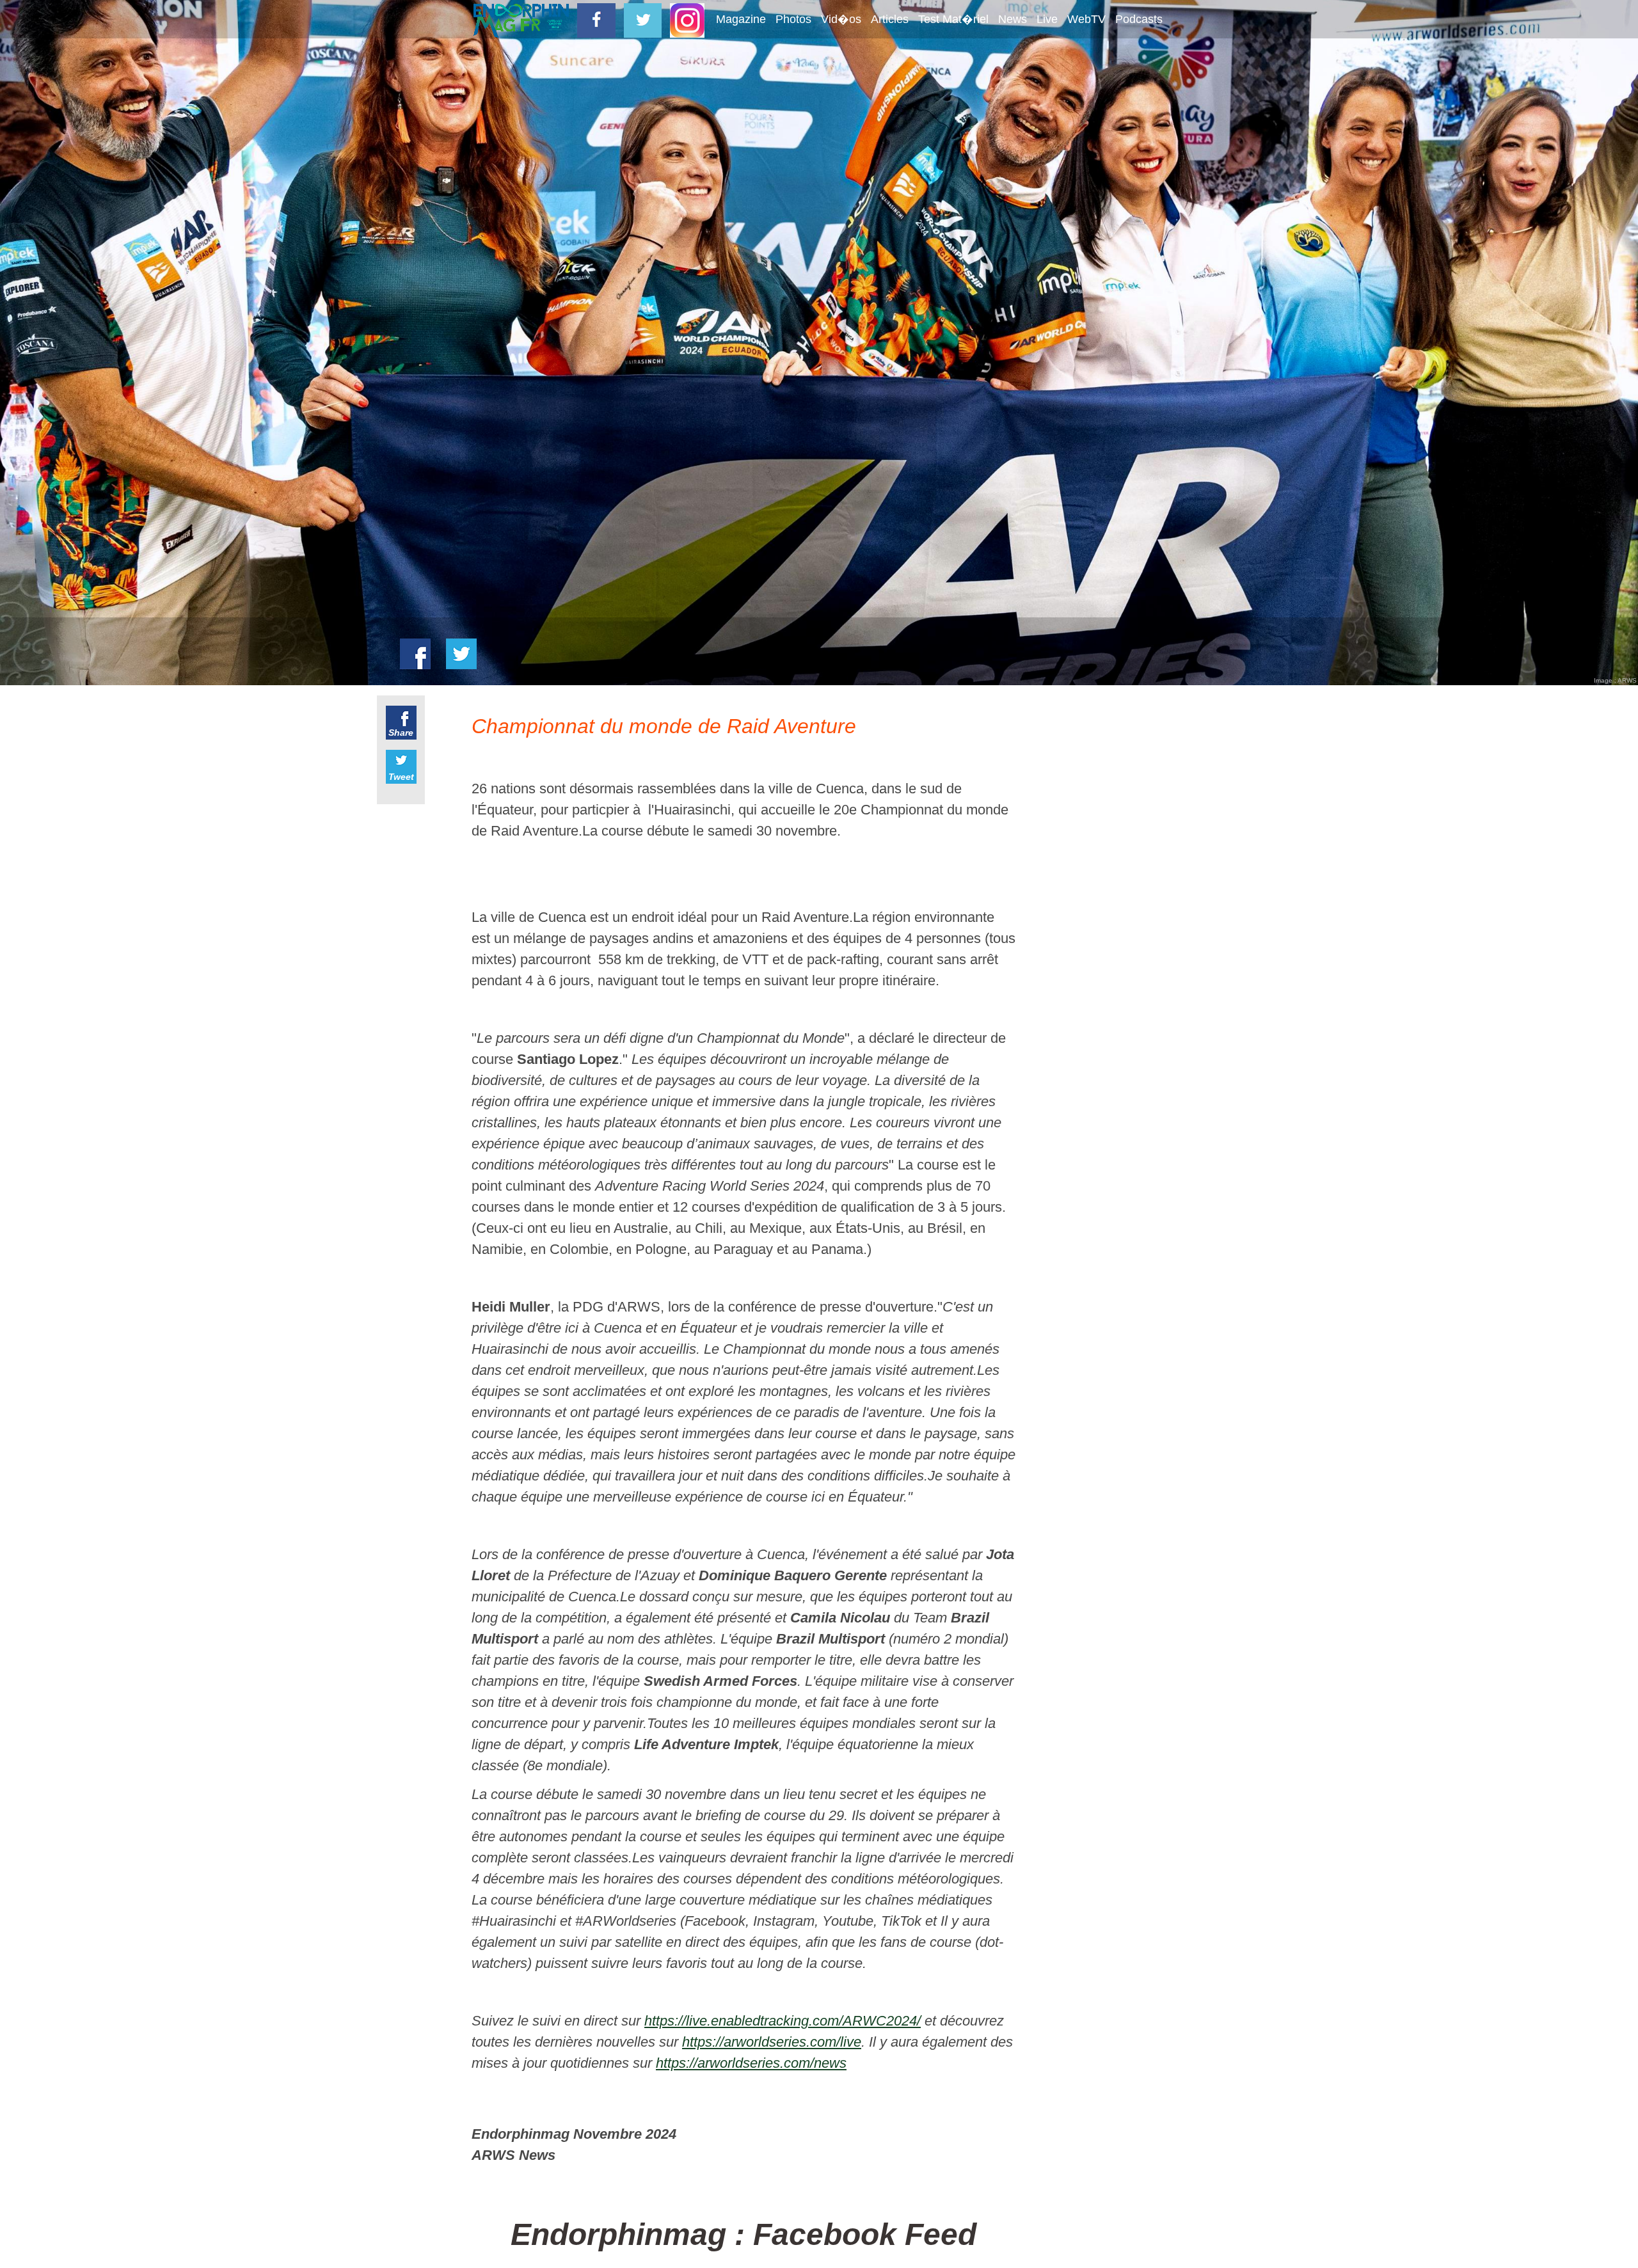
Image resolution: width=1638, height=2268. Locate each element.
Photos (793, 19)
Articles (890, 19)
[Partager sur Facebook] (415, 654)
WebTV (1086, 19)
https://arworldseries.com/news (751, 2063)
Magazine (741, 19)
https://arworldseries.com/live (772, 2042)
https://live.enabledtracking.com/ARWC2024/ (783, 2021)
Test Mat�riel (953, 19)
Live (1047, 19)
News (1013, 19)
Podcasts (1139, 19)
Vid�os (841, 19)
